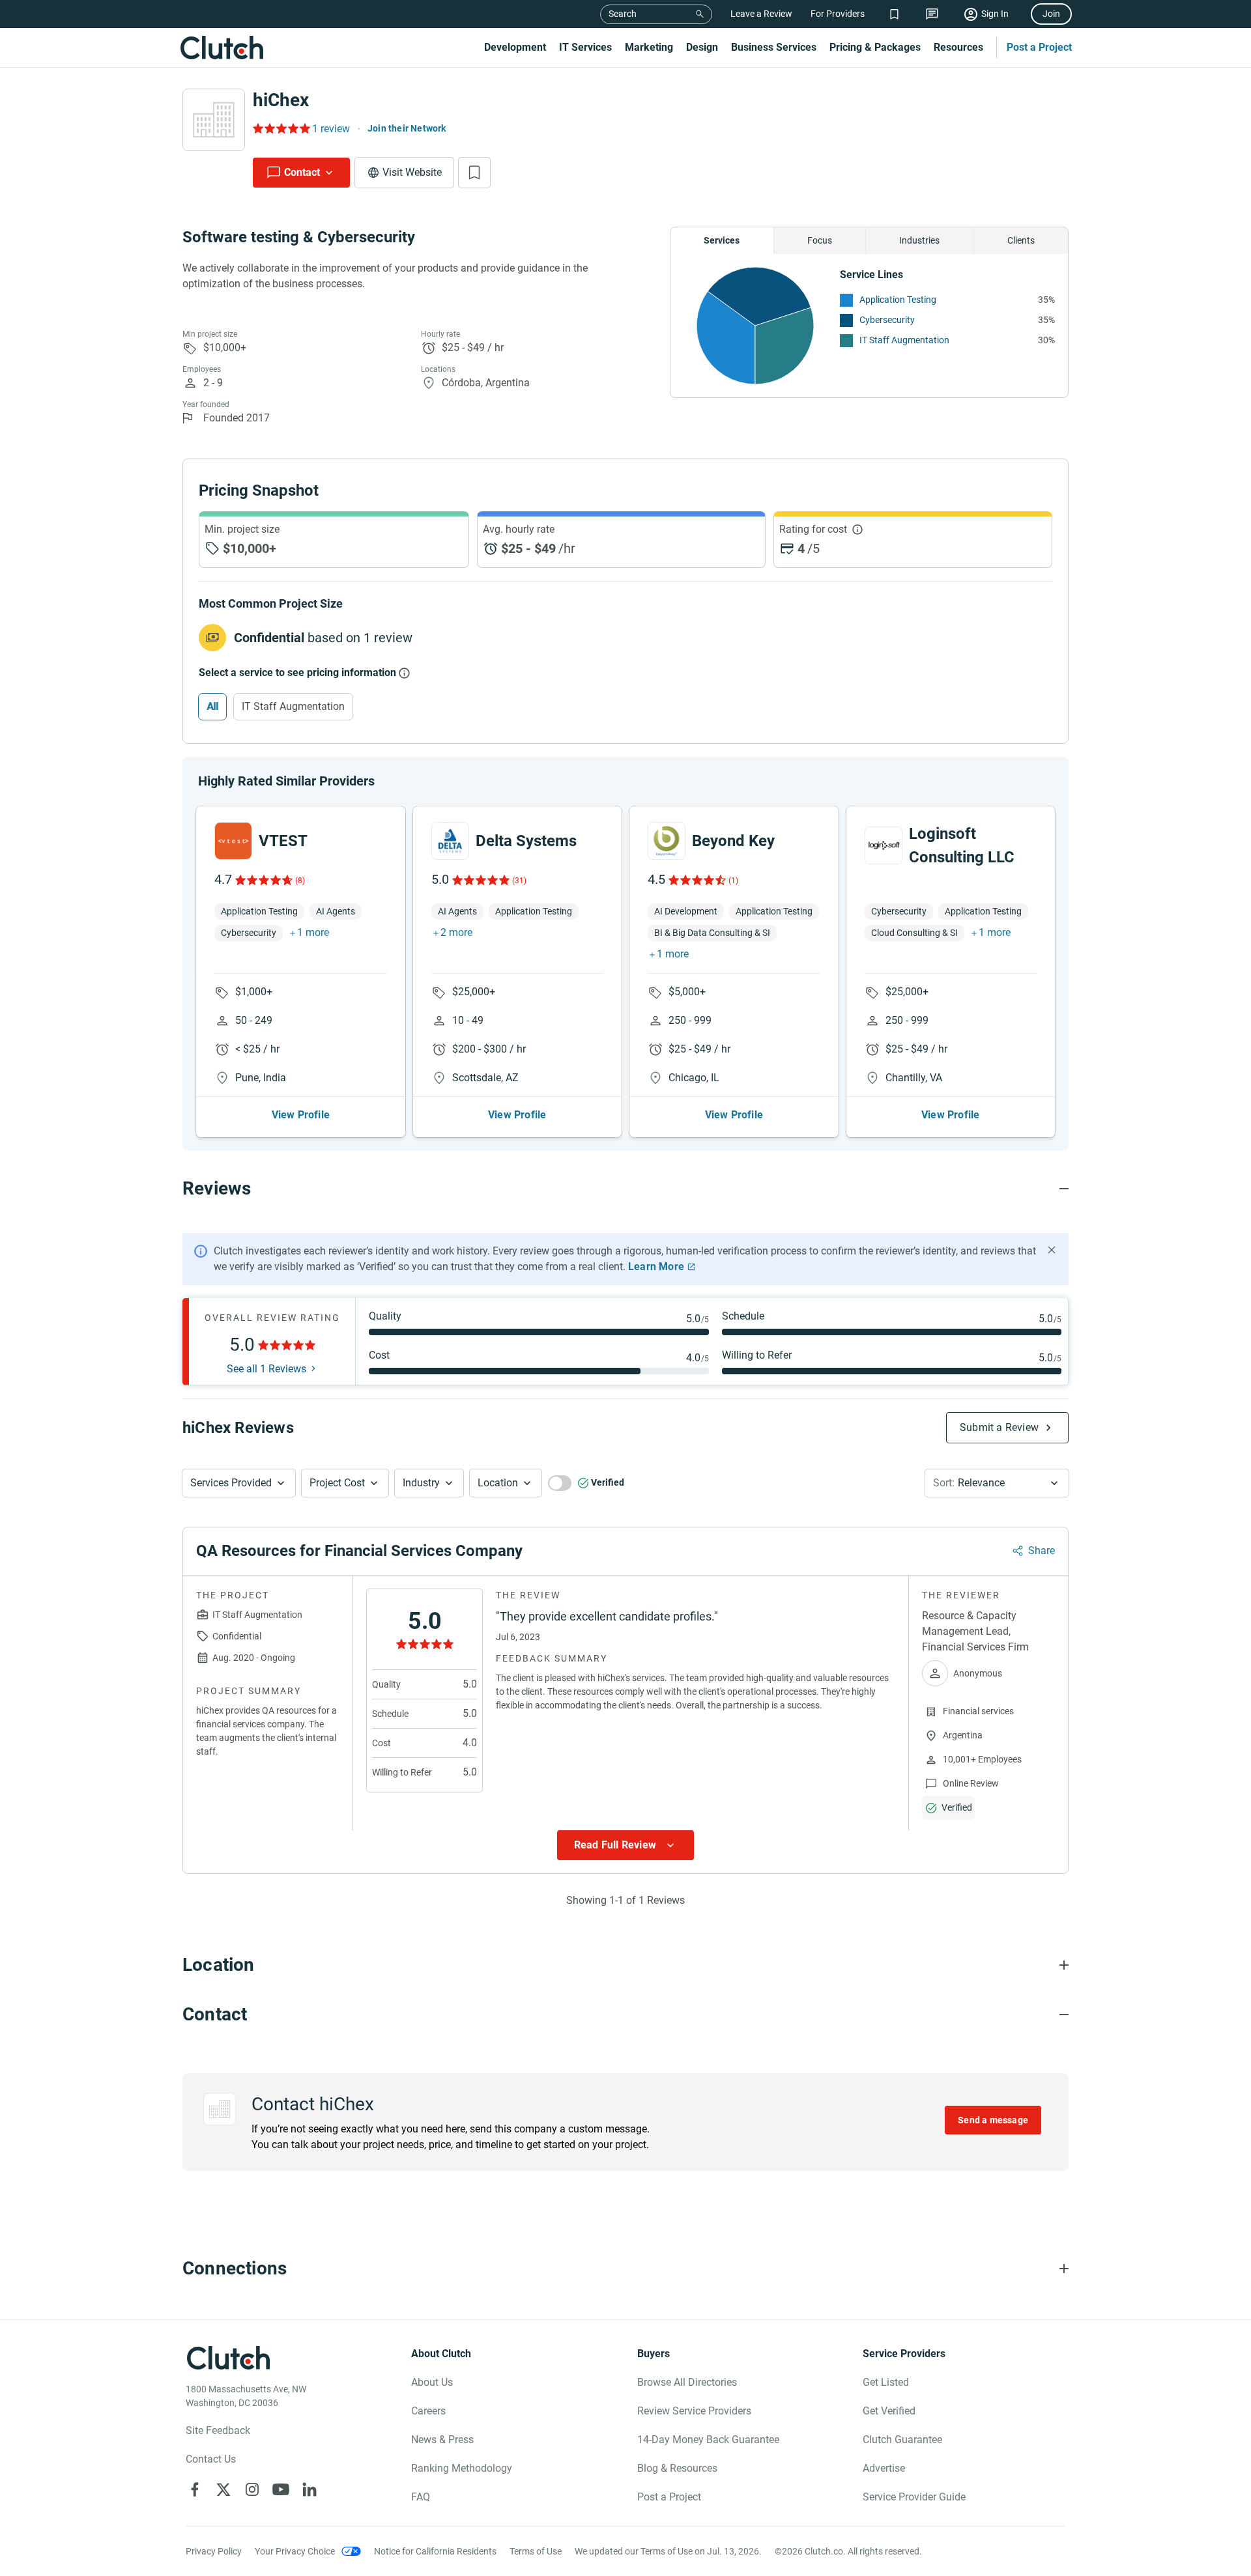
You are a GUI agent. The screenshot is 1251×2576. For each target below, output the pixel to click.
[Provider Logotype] (214, 120)
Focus (820, 240)
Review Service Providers (694, 2411)
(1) (733, 881)
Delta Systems (526, 841)
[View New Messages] (932, 14)
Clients (1021, 240)
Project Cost (337, 1483)
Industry (421, 1483)
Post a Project (1039, 47)
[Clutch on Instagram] (252, 2489)
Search (623, 14)
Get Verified (889, 2411)
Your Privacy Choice (295, 2551)
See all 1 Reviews (266, 1369)
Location (498, 1483)
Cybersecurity (887, 320)
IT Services (585, 47)
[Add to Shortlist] (474, 173)
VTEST (283, 841)
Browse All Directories (687, 2382)
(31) (519, 881)
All (212, 706)
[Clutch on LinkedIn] (309, 2489)
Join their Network (407, 128)
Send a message (993, 2120)
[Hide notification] (1052, 1250)
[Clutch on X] (223, 2489)
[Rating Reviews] (280, 128)
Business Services (774, 47)
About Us (432, 2382)
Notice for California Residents (435, 2551)
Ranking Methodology (462, 2468)
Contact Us (211, 2459)
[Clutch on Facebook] (195, 2489)
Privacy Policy (214, 2551)
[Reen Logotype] (233, 841)
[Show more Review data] (625, 1845)
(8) (300, 881)
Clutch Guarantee (902, 2440)
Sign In (995, 14)
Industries (919, 240)
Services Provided (231, 1483)
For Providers (838, 14)
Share (1042, 1550)
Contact (302, 172)
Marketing (649, 47)
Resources (958, 47)
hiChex (281, 100)
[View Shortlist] (894, 14)
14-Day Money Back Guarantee (708, 2440)
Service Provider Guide (914, 2497)
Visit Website (412, 172)
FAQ (421, 2497)
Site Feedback (218, 2430)
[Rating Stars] (263, 880)
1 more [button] (313, 932)
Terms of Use (536, 2551)
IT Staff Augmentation (904, 340)
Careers (428, 2411)
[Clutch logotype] (222, 48)
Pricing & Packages (875, 47)
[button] (239, 1483)
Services (722, 240)
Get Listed (886, 2382)
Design (702, 47)
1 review (331, 129)
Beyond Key (733, 841)
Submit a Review (999, 1427)
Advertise (884, 2468)
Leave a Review (761, 14)
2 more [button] (456, 932)
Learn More (656, 1267)
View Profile (301, 1115)
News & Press (442, 2440)
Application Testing (898, 300)
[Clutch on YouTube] (281, 2489)
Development (515, 47)
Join (1051, 14)
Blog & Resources (677, 2468)
